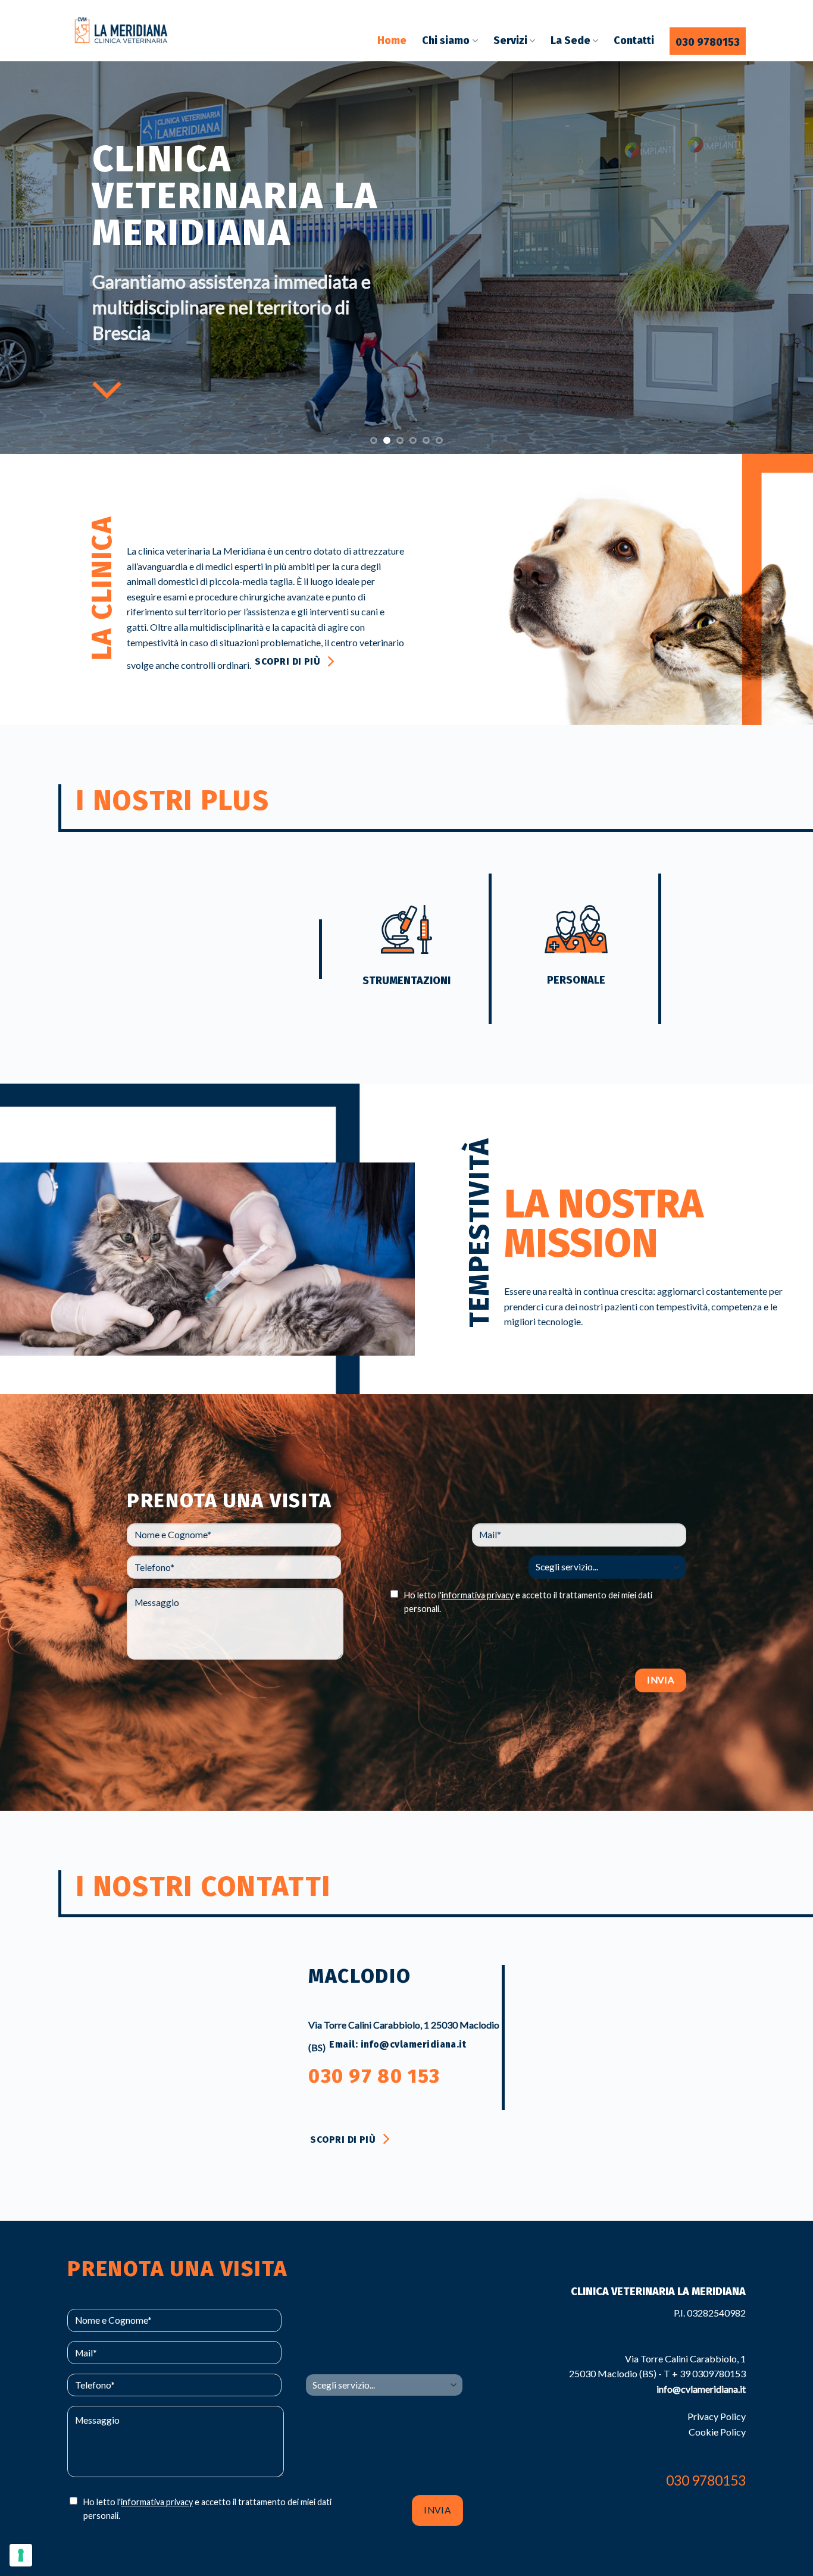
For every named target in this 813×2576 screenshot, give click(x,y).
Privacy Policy (717, 2416)
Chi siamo (446, 41)
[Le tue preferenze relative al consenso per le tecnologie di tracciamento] (21, 2555)
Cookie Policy (717, 2432)
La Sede (570, 41)
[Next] (781, 258)
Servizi (510, 41)
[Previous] (32, 258)
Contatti (634, 41)
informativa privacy (478, 1595)
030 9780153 (708, 43)
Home (392, 41)
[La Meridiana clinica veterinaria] (127, 31)
